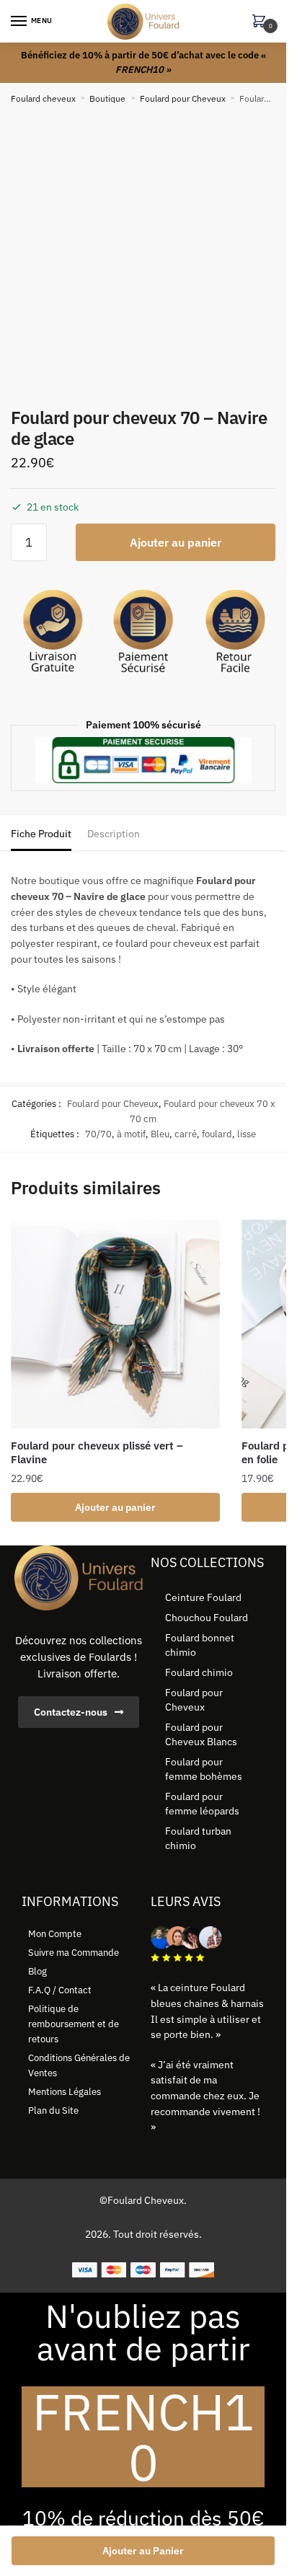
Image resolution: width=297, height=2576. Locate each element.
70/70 (98, 1134)
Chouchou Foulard (207, 1618)
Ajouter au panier (176, 542)
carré (186, 1134)
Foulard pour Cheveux (183, 98)
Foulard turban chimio (198, 1838)
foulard (217, 1134)
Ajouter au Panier (143, 2551)
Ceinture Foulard (203, 1597)
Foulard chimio (199, 1672)
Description (114, 834)
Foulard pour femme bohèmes (204, 1769)
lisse (247, 1134)
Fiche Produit (41, 834)
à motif (131, 1134)
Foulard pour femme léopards (202, 1804)
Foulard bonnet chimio (200, 1645)
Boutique (107, 98)
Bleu (160, 1134)
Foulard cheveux (43, 98)
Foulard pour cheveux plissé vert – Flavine (97, 1453)
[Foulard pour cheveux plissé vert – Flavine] (115, 1324)
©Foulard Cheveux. (143, 2200)
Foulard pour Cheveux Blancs (201, 1734)
